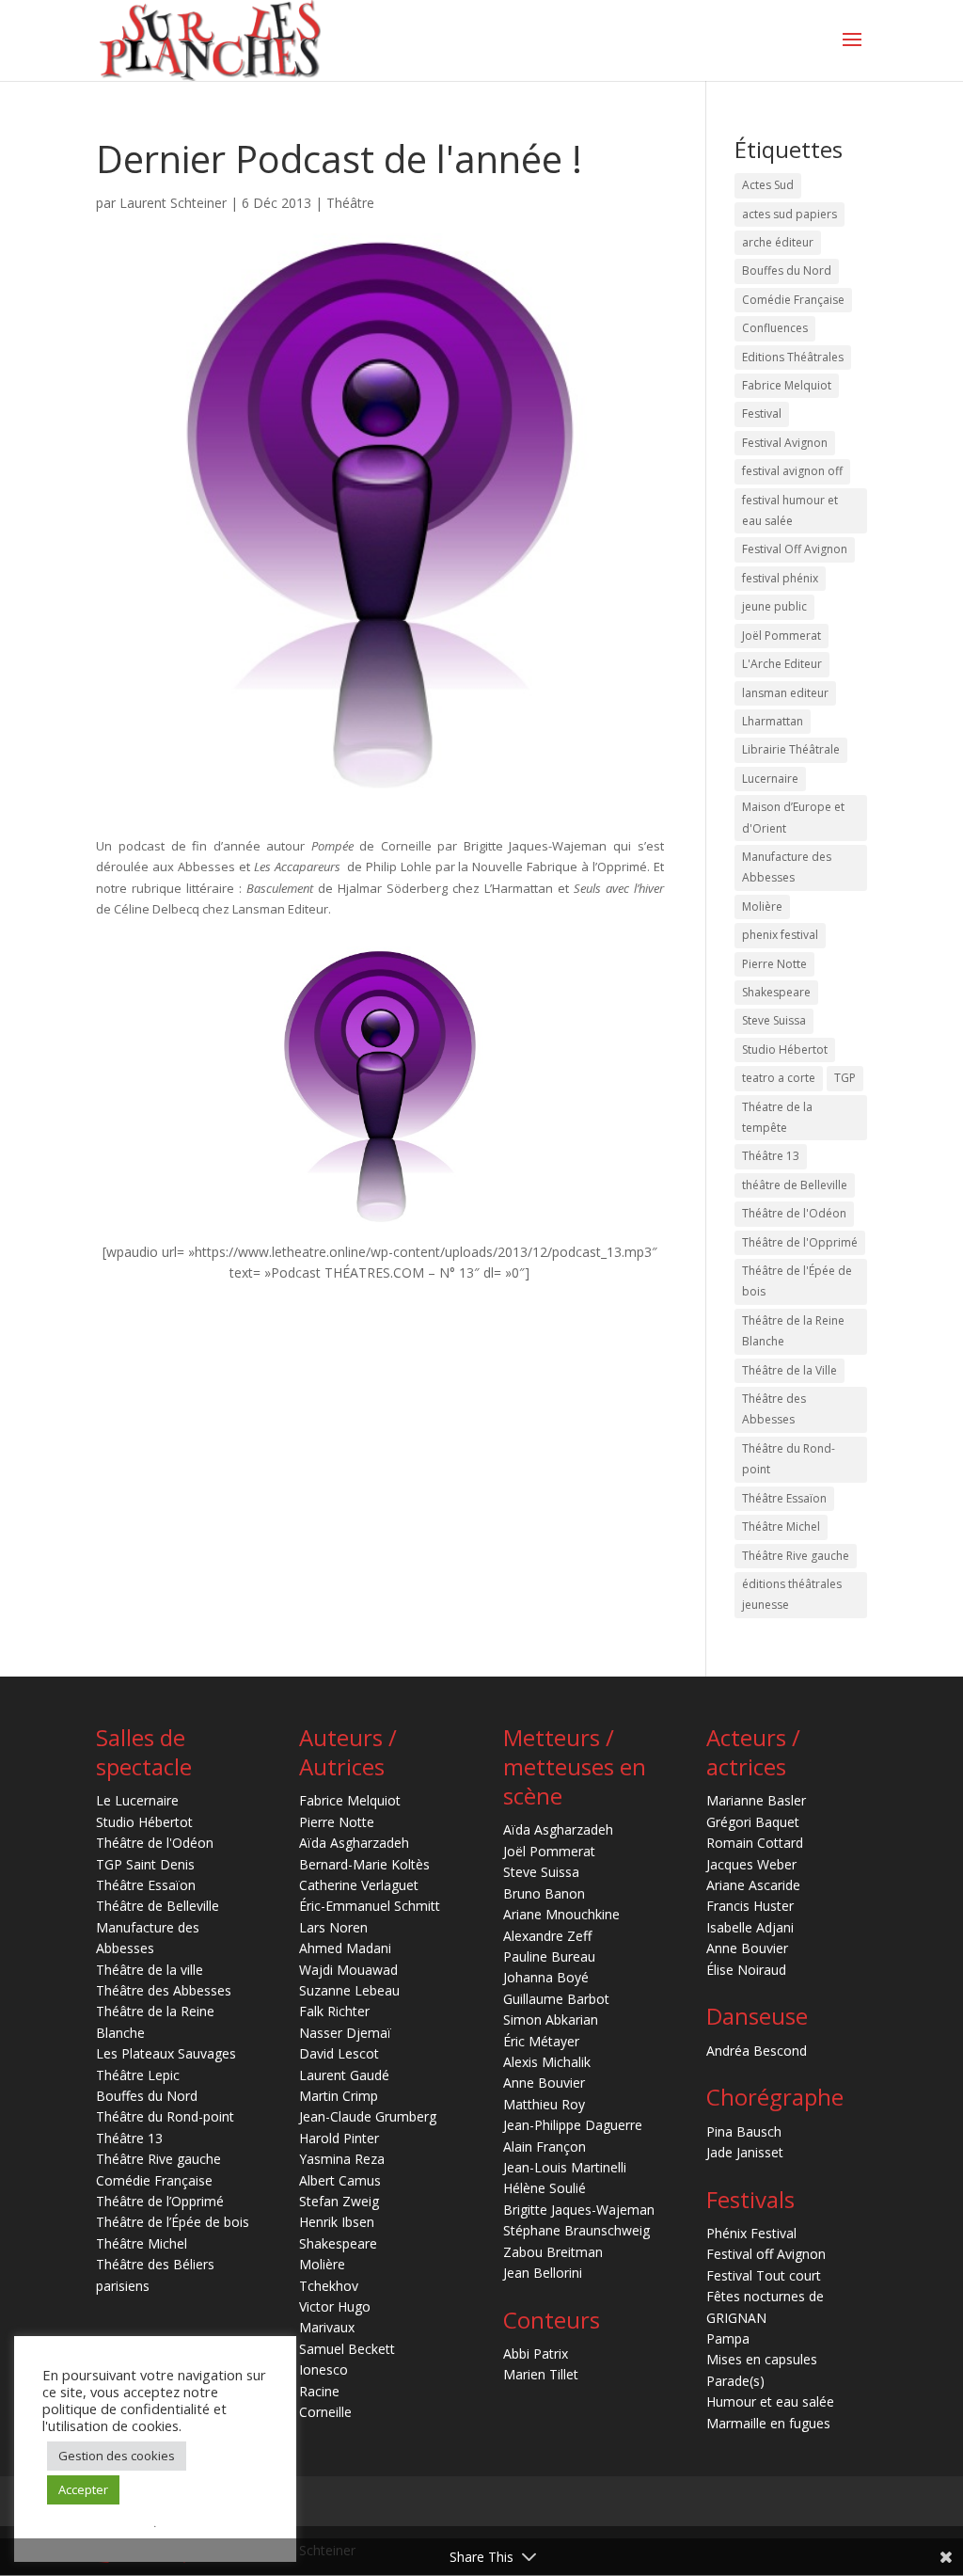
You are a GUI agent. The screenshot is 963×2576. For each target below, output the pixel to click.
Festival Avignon (785, 443)
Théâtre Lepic (138, 2075)
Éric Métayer (541, 2041)
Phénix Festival (751, 2233)
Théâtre (350, 203)
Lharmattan (773, 721)
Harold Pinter (339, 2138)
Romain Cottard (755, 1843)
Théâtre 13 (771, 1156)
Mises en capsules (762, 2359)
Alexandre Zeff (547, 1936)
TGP (845, 1078)
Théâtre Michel (781, 1527)
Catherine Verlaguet (359, 1885)
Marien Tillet (541, 2374)
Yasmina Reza (342, 2159)
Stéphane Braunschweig (576, 2230)
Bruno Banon (544, 1893)
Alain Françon (545, 2147)
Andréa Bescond (757, 2051)
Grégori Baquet (753, 1822)
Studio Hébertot (785, 1049)
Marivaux (327, 2327)
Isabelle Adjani (750, 1927)
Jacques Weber (751, 1864)
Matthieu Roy (544, 2104)
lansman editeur (785, 693)
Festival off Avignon (766, 2254)
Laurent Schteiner (173, 203)
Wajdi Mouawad (348, 1970)
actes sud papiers (789, 214)
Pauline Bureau (549, 1956)
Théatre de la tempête (777, 1117)
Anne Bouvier (544, 2083)
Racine (319, 2391)
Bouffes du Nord (787, 270)
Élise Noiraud (746, 1970)
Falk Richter (334, 2011)
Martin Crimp (339, 2096)
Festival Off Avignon (795, 549)
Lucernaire (770, 779)
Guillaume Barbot (556, 1999)
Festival (762, 413)
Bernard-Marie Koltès (364, 1864)
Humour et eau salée (770, 2401)
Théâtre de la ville (150, 1970)
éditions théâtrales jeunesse (792, 1594)
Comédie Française (793, 300)
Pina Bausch (744, 2131)
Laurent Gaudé (344, 2075)
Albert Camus (340, 2180)
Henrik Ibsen (337, 2222)
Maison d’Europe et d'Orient (793, 817)
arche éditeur (778, 242)
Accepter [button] (83, 2489)
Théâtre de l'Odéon (794, 1213)
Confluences (775, 328)
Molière (762, 906)
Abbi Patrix (536, 2353)
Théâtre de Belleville (158, 1906)
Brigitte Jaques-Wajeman (579, 2210)
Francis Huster (750, 1906)
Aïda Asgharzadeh (354, 1843)
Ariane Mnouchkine (561, 1914)
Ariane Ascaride (753, 1885)
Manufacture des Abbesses (787, 867)
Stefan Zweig (339, 2201)
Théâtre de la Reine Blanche (793, 1331)
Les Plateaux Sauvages (166, 2053)
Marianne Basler (756, 1800)
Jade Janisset (745, 2152)
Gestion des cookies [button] (117, 2456)
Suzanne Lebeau (349, 1990)
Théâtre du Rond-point (789, 1459)
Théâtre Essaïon (784, 1498)
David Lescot (339, 2053)
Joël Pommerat (781, 636)
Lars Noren (333, 1927)
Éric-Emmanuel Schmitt (370, 1906)
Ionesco (324, 2369)
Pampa (728, 2338)
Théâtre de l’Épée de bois (173, 2222)
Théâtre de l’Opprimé (160, 2201)
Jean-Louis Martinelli (565, 2167)
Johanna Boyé (546, 1977)
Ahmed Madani (345, 1948)
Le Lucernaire (137, 1800)
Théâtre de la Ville (789, 1370)
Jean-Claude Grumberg (368, 2116)
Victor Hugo (335, 2306)
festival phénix (780, 578)
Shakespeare (776, 992)
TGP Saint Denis (145, 1864)
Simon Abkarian (551, 2019)
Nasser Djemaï (345, 2033)
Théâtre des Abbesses (774, 1409)
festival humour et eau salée (790, 510)
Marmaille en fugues (768, 2423)
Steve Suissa (774, 1020)
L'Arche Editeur (782, 664)
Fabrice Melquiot (787, 385)
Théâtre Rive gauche (796, 1556)
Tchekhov (329, 2286)
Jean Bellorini (543, 2273)
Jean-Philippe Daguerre (573, 2125)
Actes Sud (768, 185)
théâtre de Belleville (795, 1185)
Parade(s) (735, 2381)
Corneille (325, 2412)
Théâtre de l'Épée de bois (797, 1281)
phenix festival (780, 935)
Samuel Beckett (347, 2349)
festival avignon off (792, 471)
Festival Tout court (764, 2275)
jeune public (774, 606)
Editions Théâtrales (793, 357)
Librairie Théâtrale (791, 749)
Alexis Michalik (547, 2062)
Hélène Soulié (545, 2188)
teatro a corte (779, 1078)
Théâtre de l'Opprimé (800, 1242)
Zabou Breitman (553, 2252)
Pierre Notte (774, 964)
